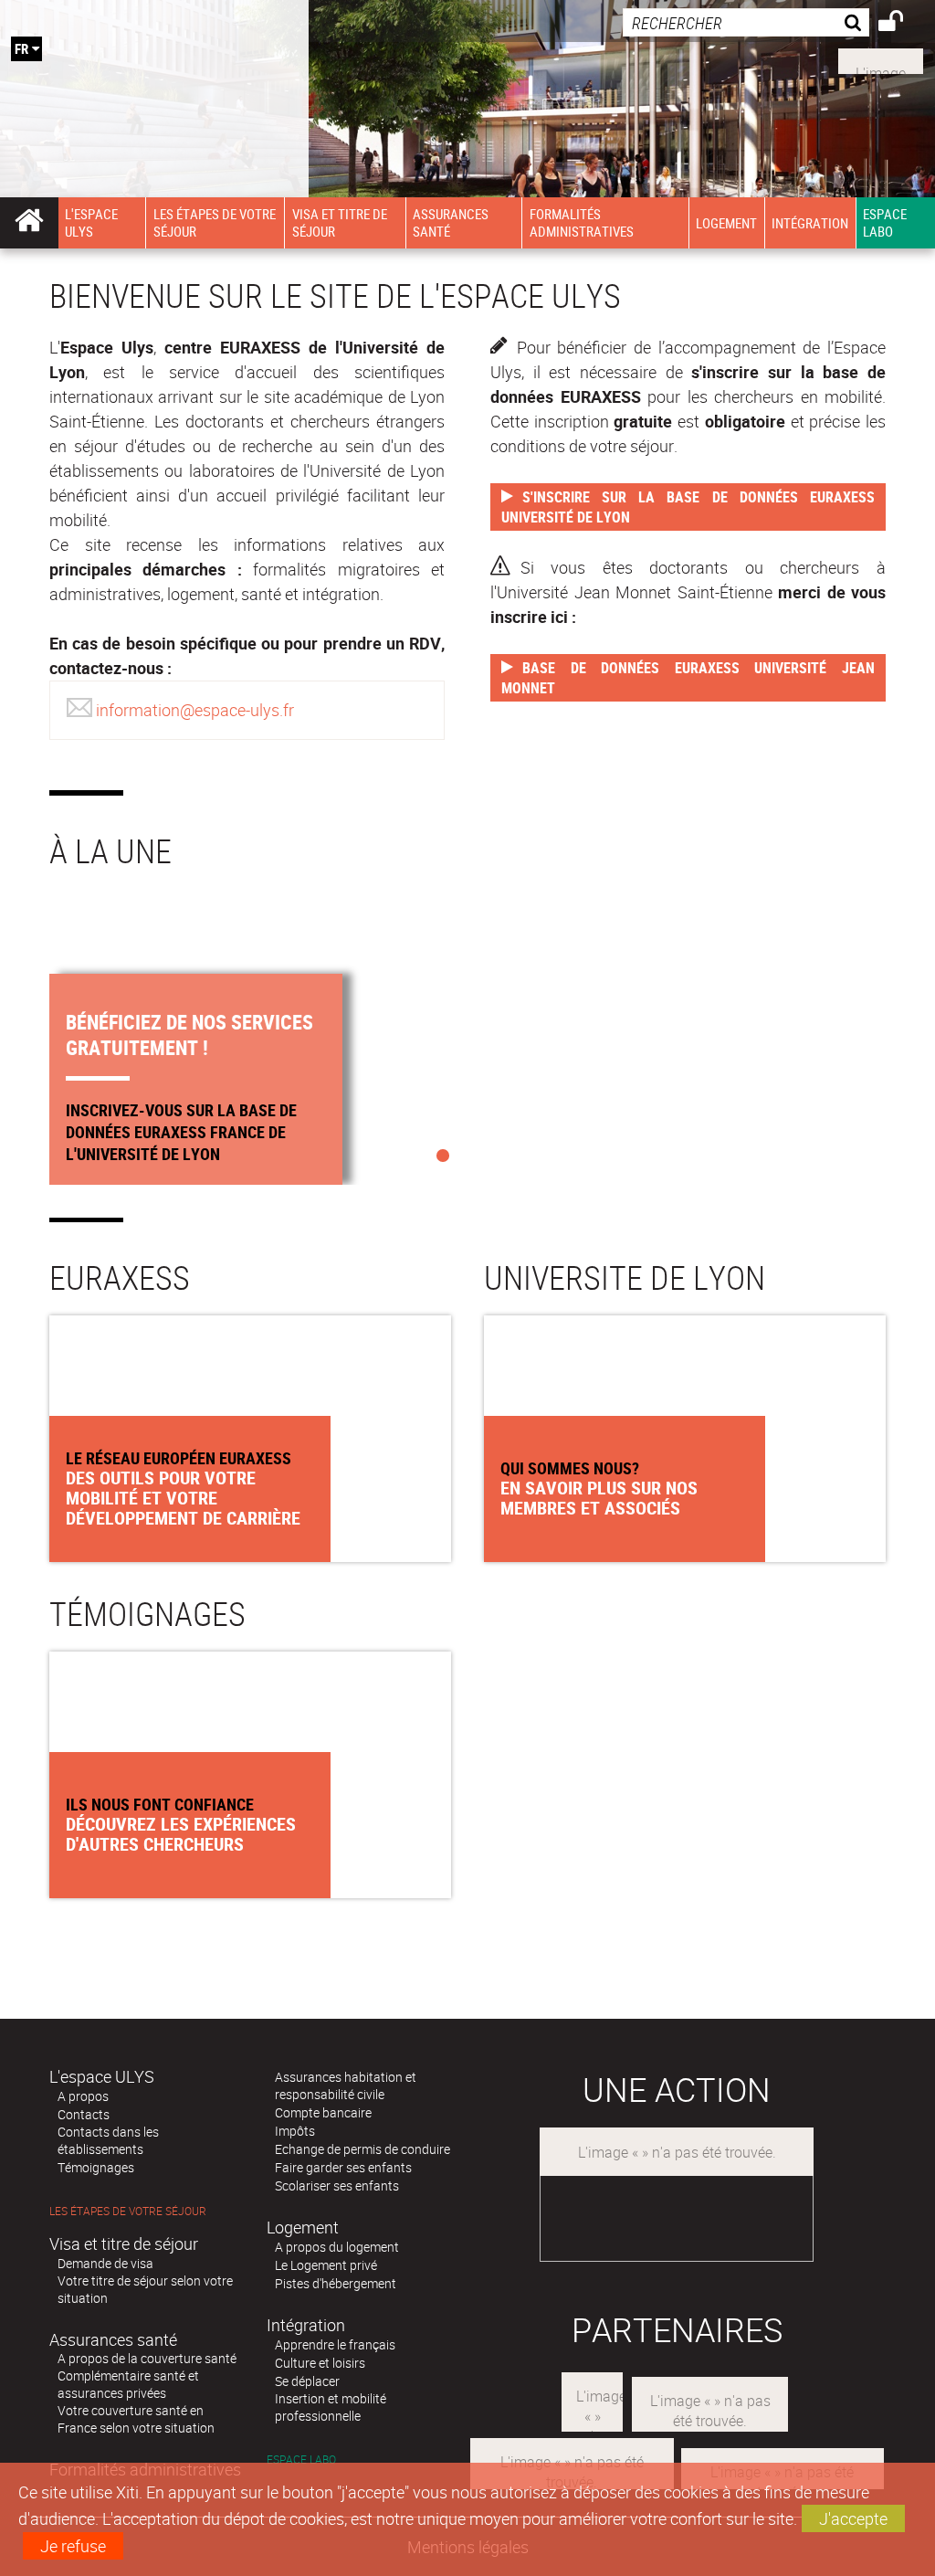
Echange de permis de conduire (362, 2149)
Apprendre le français (335, 2344)
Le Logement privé (326, 2265)
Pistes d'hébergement (336, 2283)
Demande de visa (105, 2263)
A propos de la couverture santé (147, 2358)
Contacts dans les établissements (108, 2140)
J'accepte (853, 2518)
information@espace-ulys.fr (195, 710)
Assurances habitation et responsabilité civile (346, 2085)
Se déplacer (307, 2381)
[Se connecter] (903, 24)
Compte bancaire (323, 2112)
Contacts (84, 2114)
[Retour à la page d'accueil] (154, 74)
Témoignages (96, 2167)
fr (21, 48)
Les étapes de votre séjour (128, 2211)
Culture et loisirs (320, 2363)
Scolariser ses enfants (337, 2185)
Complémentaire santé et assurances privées (128, 2384)
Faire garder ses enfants (343, 2167)
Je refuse (73, 2546)
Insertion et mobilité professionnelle (331, 2407)
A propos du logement (337, 2247)
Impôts (295, 2131)
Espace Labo (301, 2460)
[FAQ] (881, 59)
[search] (746, 22)
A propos (83, 2096)
